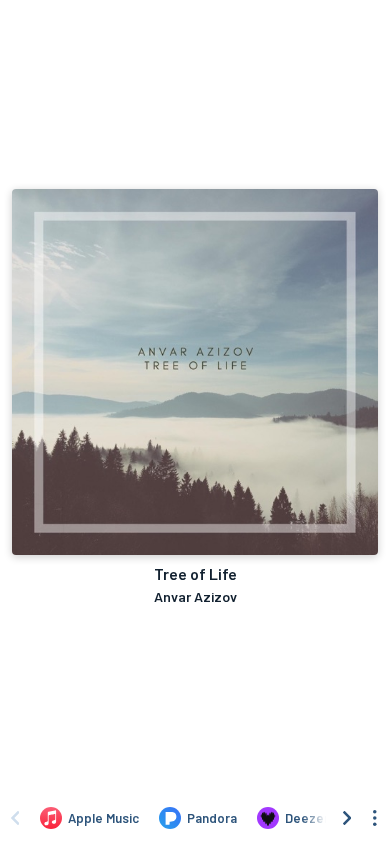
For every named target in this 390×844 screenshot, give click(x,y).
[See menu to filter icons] (375, 818)
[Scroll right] (347, 818)
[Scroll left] (15, 818)
